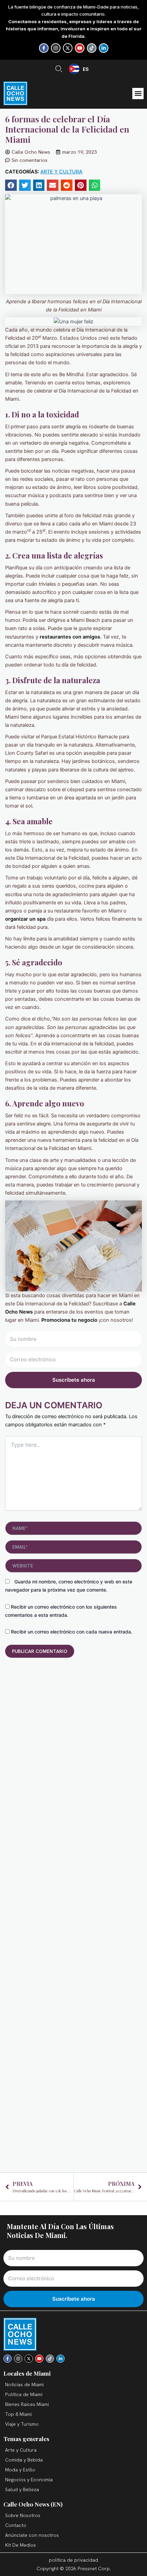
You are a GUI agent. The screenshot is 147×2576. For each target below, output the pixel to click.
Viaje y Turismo (22, 2424)
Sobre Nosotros (23, 2515)
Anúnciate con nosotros (32, 2535)
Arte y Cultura (61, 172)
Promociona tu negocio (69, 1320)
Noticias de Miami (24, 2385)
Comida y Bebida (24, 2460)
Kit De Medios (21, 2545)
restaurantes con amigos (69, 637)
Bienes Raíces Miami (27, 2404)
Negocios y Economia (29, 2480)
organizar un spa (25, 919)
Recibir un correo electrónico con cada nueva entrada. (72, 1632)
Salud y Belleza (22, 2489)
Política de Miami (24, 2394)
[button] (138, 94)
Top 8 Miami (18, 2414)
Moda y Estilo (20, 2470)
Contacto (16, 2525)
